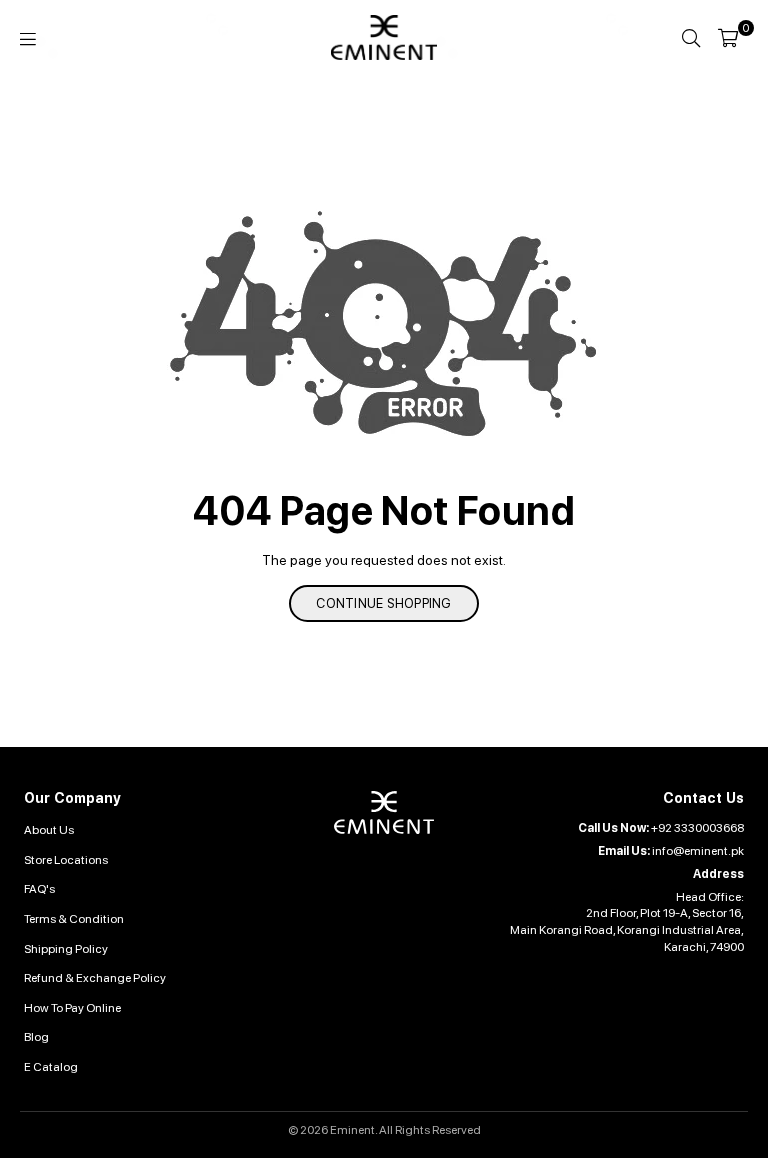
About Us (49, 830)
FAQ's (39, 889)
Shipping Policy (66, 949)
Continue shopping (383, 603)
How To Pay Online (72, 1008)
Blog (36, 1037)
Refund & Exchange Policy (95, 978)
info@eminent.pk (698, 851)
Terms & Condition (74, 919)
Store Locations (66, 860)
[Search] (691, 38)
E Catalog (51, 1067)
